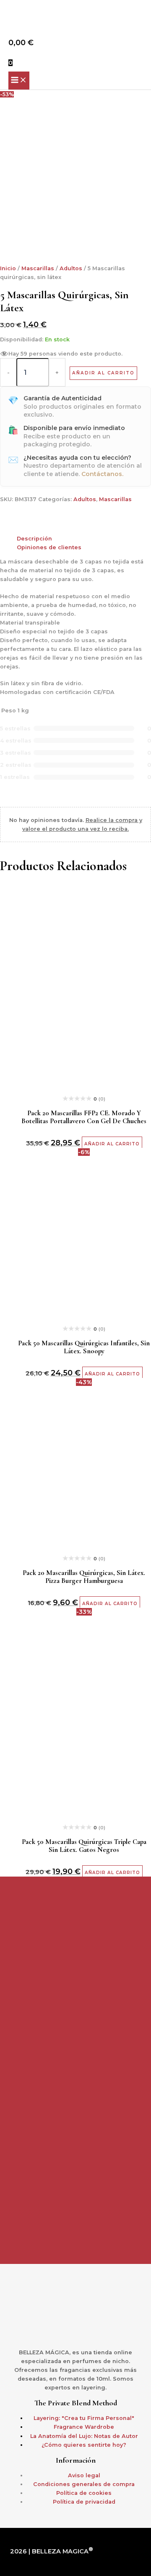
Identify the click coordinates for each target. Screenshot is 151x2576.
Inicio (8, 268)
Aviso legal (84, 2475)
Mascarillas (38, 268)
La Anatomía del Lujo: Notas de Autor (84, 2436)
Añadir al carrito (103, 373)
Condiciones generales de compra (84, 2484)
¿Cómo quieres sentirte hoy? (84, 2445)
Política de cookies (84, 2493)
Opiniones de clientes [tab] (49, 547)
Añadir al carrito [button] (112, 1144)
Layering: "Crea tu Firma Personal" (84, 2418)
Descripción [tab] (34, 539)
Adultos (71, 268)
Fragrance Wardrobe (84, 2427)
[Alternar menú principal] (19, 80)
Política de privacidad (84, 2502)
